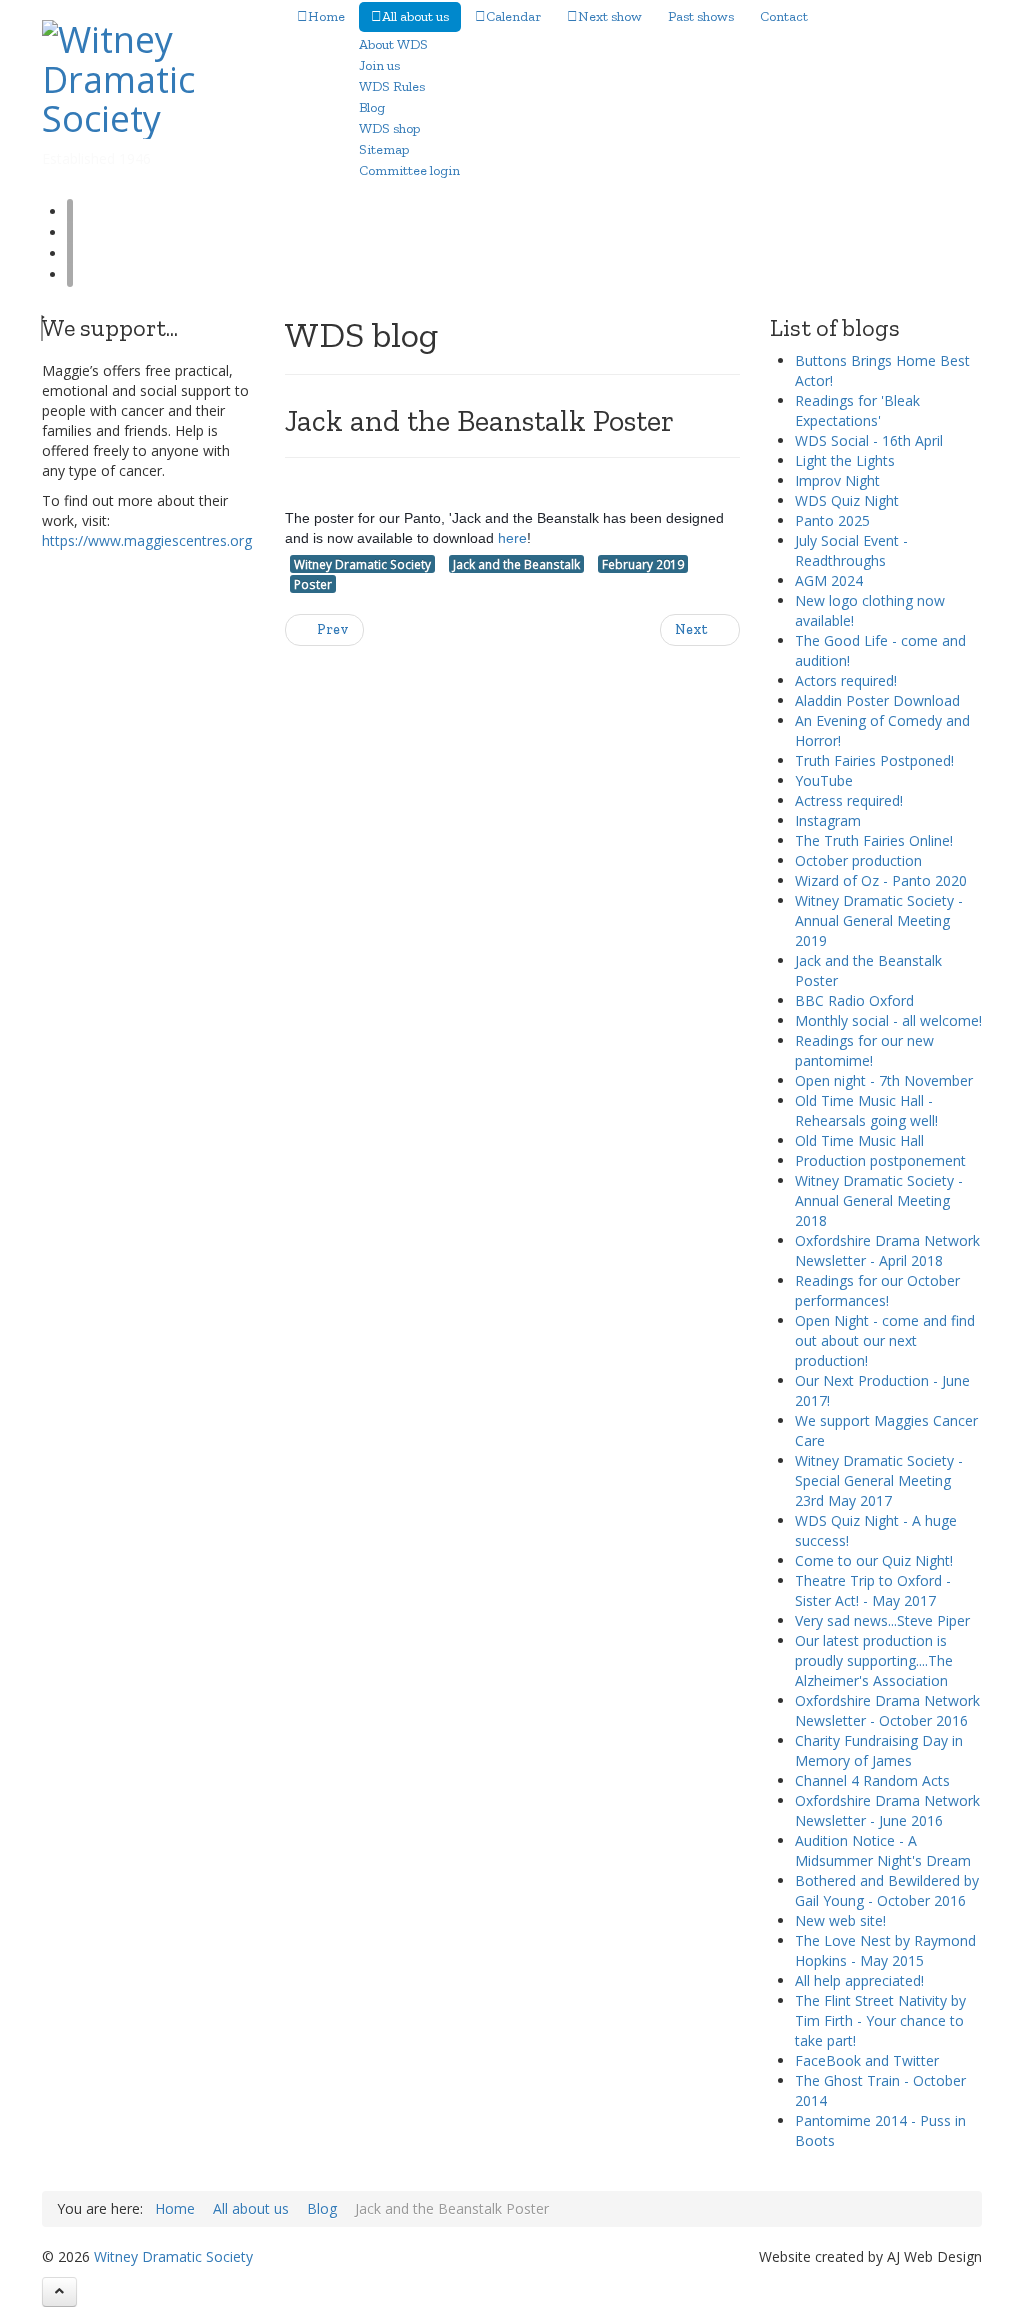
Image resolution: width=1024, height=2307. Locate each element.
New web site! (840, 1920)
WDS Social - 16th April (869, 440)
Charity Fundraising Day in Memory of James (879, 1750)
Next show (610, 16)
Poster (313, 584)
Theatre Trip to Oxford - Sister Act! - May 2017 (873, 1590)
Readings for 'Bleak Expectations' (857, 410)
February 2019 (643, 564)
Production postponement (880, 1160)
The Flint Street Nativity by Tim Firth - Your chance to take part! (880, 2020)
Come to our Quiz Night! (874, 1560)
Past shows (701, 16)
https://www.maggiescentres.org (147, 540)
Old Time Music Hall (859, 1140)
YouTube (824, 780)
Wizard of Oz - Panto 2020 (881, 880)
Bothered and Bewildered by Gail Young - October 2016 (887, 1890)
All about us (415, 16)
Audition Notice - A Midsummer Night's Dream (883, 1850)
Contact (784, 16)
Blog (372, 107)
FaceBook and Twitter (867, 2060)
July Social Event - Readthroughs (851, 550)
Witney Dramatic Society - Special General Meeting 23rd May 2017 (879, 1480)
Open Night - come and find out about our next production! (885, 1340)
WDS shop (389, 128)
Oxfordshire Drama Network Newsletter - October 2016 (887, 1710)
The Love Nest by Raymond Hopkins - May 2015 (885, 1950)
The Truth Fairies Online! (874, 840)
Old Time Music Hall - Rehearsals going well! (866, 1110)
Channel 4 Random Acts (872, 1780)
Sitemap (384, 149)
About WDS (393, 44)
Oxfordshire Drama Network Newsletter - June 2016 (887, 1810)
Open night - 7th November (884, 1080)
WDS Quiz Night (847, 500)
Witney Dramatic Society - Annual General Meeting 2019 (879, 920)
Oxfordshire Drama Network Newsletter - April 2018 (887, 1250)
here (512, 538)
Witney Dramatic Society (362, 564)
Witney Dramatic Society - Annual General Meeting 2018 (879, 1200)
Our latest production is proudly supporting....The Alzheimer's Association (874, 1660)
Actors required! (846, 680)
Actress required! (849, 800)
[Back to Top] (59, 2292)
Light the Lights (845, 460)
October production (858, 860)
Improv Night (837, 480)
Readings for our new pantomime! (864, 1050)
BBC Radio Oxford (854, 1000)
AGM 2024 (829, 580)
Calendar (513, 16)
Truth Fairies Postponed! (874, 760)
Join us (379, 65)
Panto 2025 (832, 520)
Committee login (409, 170)
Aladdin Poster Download (877, 700)
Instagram (828, 820)
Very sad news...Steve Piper (882, 1620)
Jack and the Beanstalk (516, 564)
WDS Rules (392, 86)
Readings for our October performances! (877, 1290)
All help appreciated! (859, 1980)
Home (326, 16)
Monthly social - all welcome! (888, 1020)
